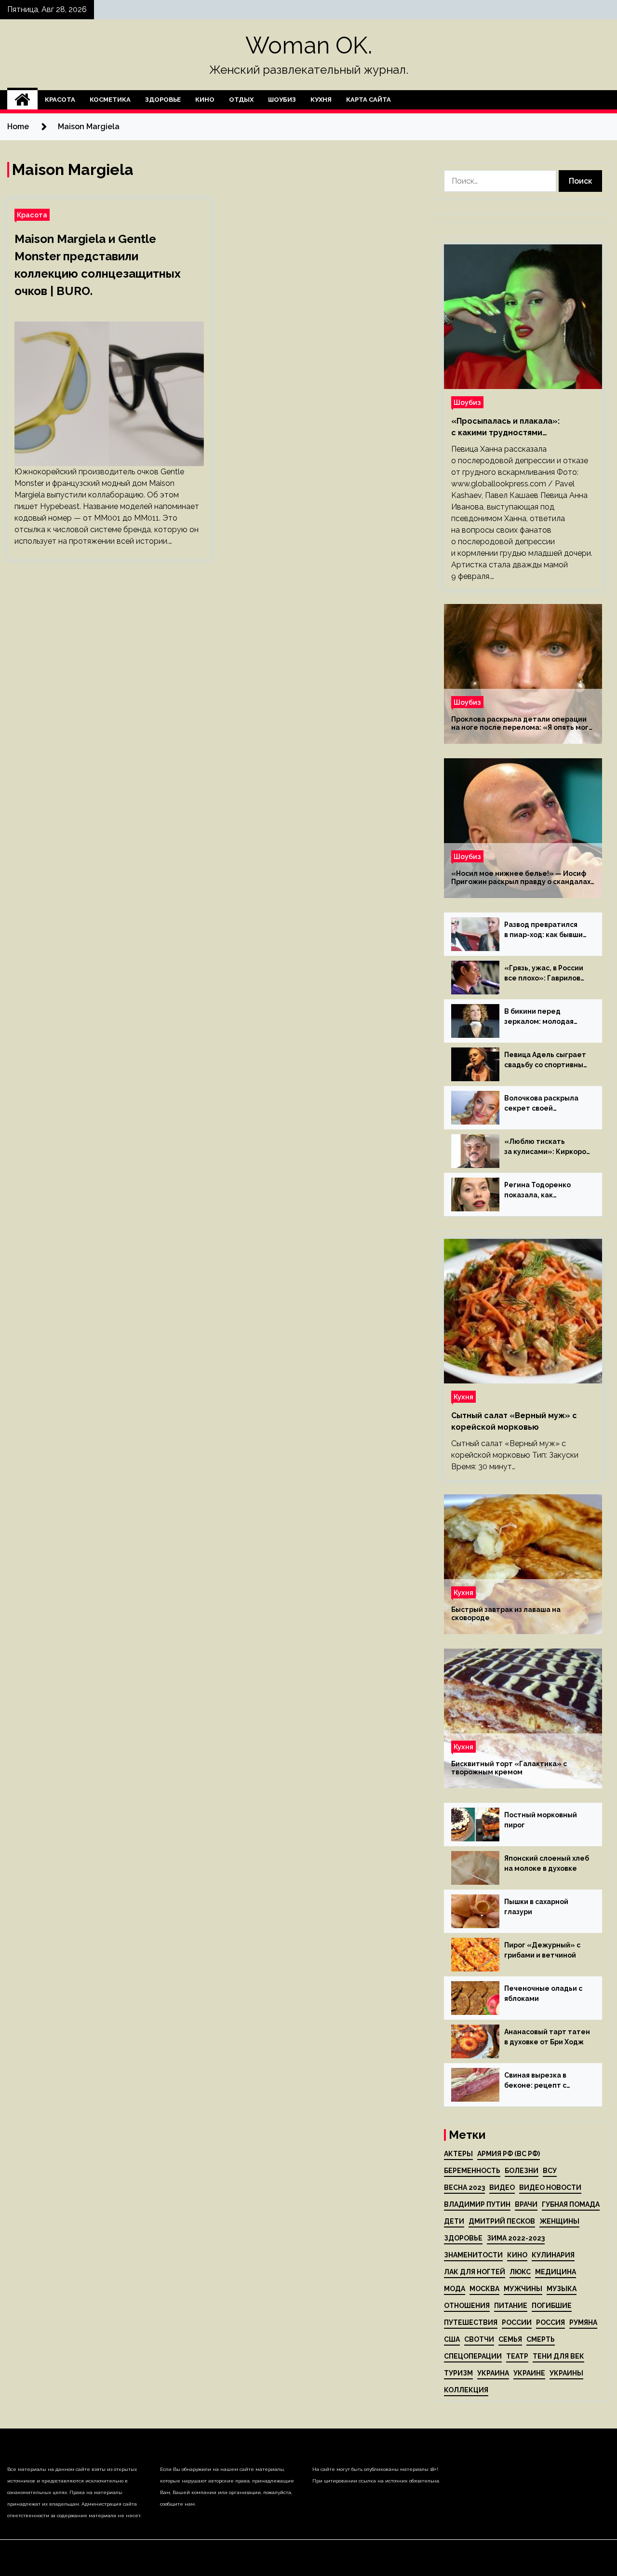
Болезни (522, 2171)
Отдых (241, 100)
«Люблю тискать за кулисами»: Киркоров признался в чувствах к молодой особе (547, 1147)
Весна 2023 (464, 2187)
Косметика (110, 100)
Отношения (467, 2306)
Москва (484, 2289)
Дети (454, 2221)
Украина (493, 2373)
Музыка (562, 2289)
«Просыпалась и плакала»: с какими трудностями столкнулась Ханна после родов (517, 428)
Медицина (556, 2272)
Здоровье (163, 100)
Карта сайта (369, 100)
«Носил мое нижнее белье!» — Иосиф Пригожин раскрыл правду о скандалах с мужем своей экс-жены (521, 878)
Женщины (559, 2221)
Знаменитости (473, 2255)
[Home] (22, 100)
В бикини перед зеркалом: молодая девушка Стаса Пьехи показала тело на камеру (543, 1017)
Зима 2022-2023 (516, 2238)
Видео (502, 2187)
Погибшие (552, 2306)
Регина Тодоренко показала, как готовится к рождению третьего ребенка (545, 1191)
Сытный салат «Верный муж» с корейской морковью (514, 1421)
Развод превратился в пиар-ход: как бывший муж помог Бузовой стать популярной (546, 930)
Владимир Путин (477, 2204)
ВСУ (550, 2171)
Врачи (526, 2204)
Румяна (583, 2322)
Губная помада (571, 2204)
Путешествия (471, 2322)
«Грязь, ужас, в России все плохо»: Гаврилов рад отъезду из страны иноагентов (545, 974)
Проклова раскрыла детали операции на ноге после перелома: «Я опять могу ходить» (522, 724)
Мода (455, 2289)
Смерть (541, 2339)
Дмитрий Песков (502, 2221)
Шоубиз (282, 100)
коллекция (466, 2390)
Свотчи (479, 2339)
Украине (529, 2373)
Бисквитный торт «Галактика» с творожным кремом (509, 1768)
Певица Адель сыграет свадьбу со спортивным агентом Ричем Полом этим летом (546, 1060)
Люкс (520, 2272)
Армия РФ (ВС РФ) (509, 2154)
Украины (566, 2373)
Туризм (458, 2373)
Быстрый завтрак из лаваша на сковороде (506, 1614)
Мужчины (523, 2289)
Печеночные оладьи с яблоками (543, 1993)
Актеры (458, 2154)
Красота (60, 100)
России (517, 2322)
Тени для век (558, 2356)
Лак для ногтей (475, 2272)
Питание (511, 2306)
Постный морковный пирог (541, 1820)
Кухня (321, 100)
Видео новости (550, 2187)
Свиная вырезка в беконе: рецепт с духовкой (535, 2081)
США (452, 2339)
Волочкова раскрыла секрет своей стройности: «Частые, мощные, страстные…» (545, 1104)
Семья (510, 2339)
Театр (517, 2356)
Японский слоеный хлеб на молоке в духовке (547, 1863)
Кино (205, 100)
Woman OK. (309, 45)
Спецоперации (473, 2356)
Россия (550, 2322)
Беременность (472, 2171)
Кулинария (553, 2255)
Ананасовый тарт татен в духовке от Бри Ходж (547, 2037)
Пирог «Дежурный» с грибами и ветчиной (542, 1950)
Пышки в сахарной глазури (536, 1907)
